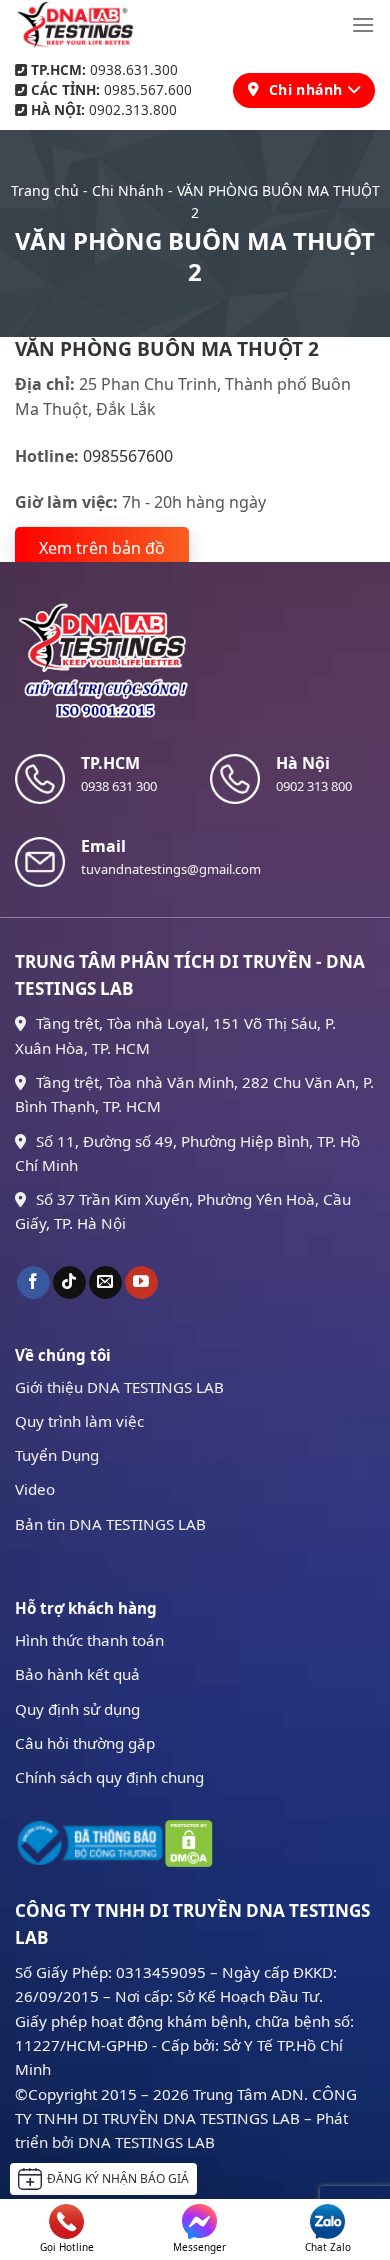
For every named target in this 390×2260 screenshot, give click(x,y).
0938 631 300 (119, 786)
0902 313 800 (314, 786)
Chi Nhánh (128, 190)
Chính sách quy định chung (109, 1777)
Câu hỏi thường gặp (85, 1743)
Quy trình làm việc (79, 1421)
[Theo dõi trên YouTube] (141, 1283)
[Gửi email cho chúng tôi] (105, 1283)
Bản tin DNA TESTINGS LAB (110, 1524)
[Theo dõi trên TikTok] (69, 1283)
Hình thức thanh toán (89, 1640)
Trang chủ (45, 190)
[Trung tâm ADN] (75, 25)
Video (35, 1489)
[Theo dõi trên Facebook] (33, 1283)
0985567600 (128, 456)
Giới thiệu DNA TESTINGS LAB (119, 1387)
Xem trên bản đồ (102, 548)
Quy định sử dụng (77, 1709)
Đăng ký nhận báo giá (118, 2178)
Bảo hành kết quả (77, 1674)
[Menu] (363, 24)
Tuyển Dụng (57, 1455)
